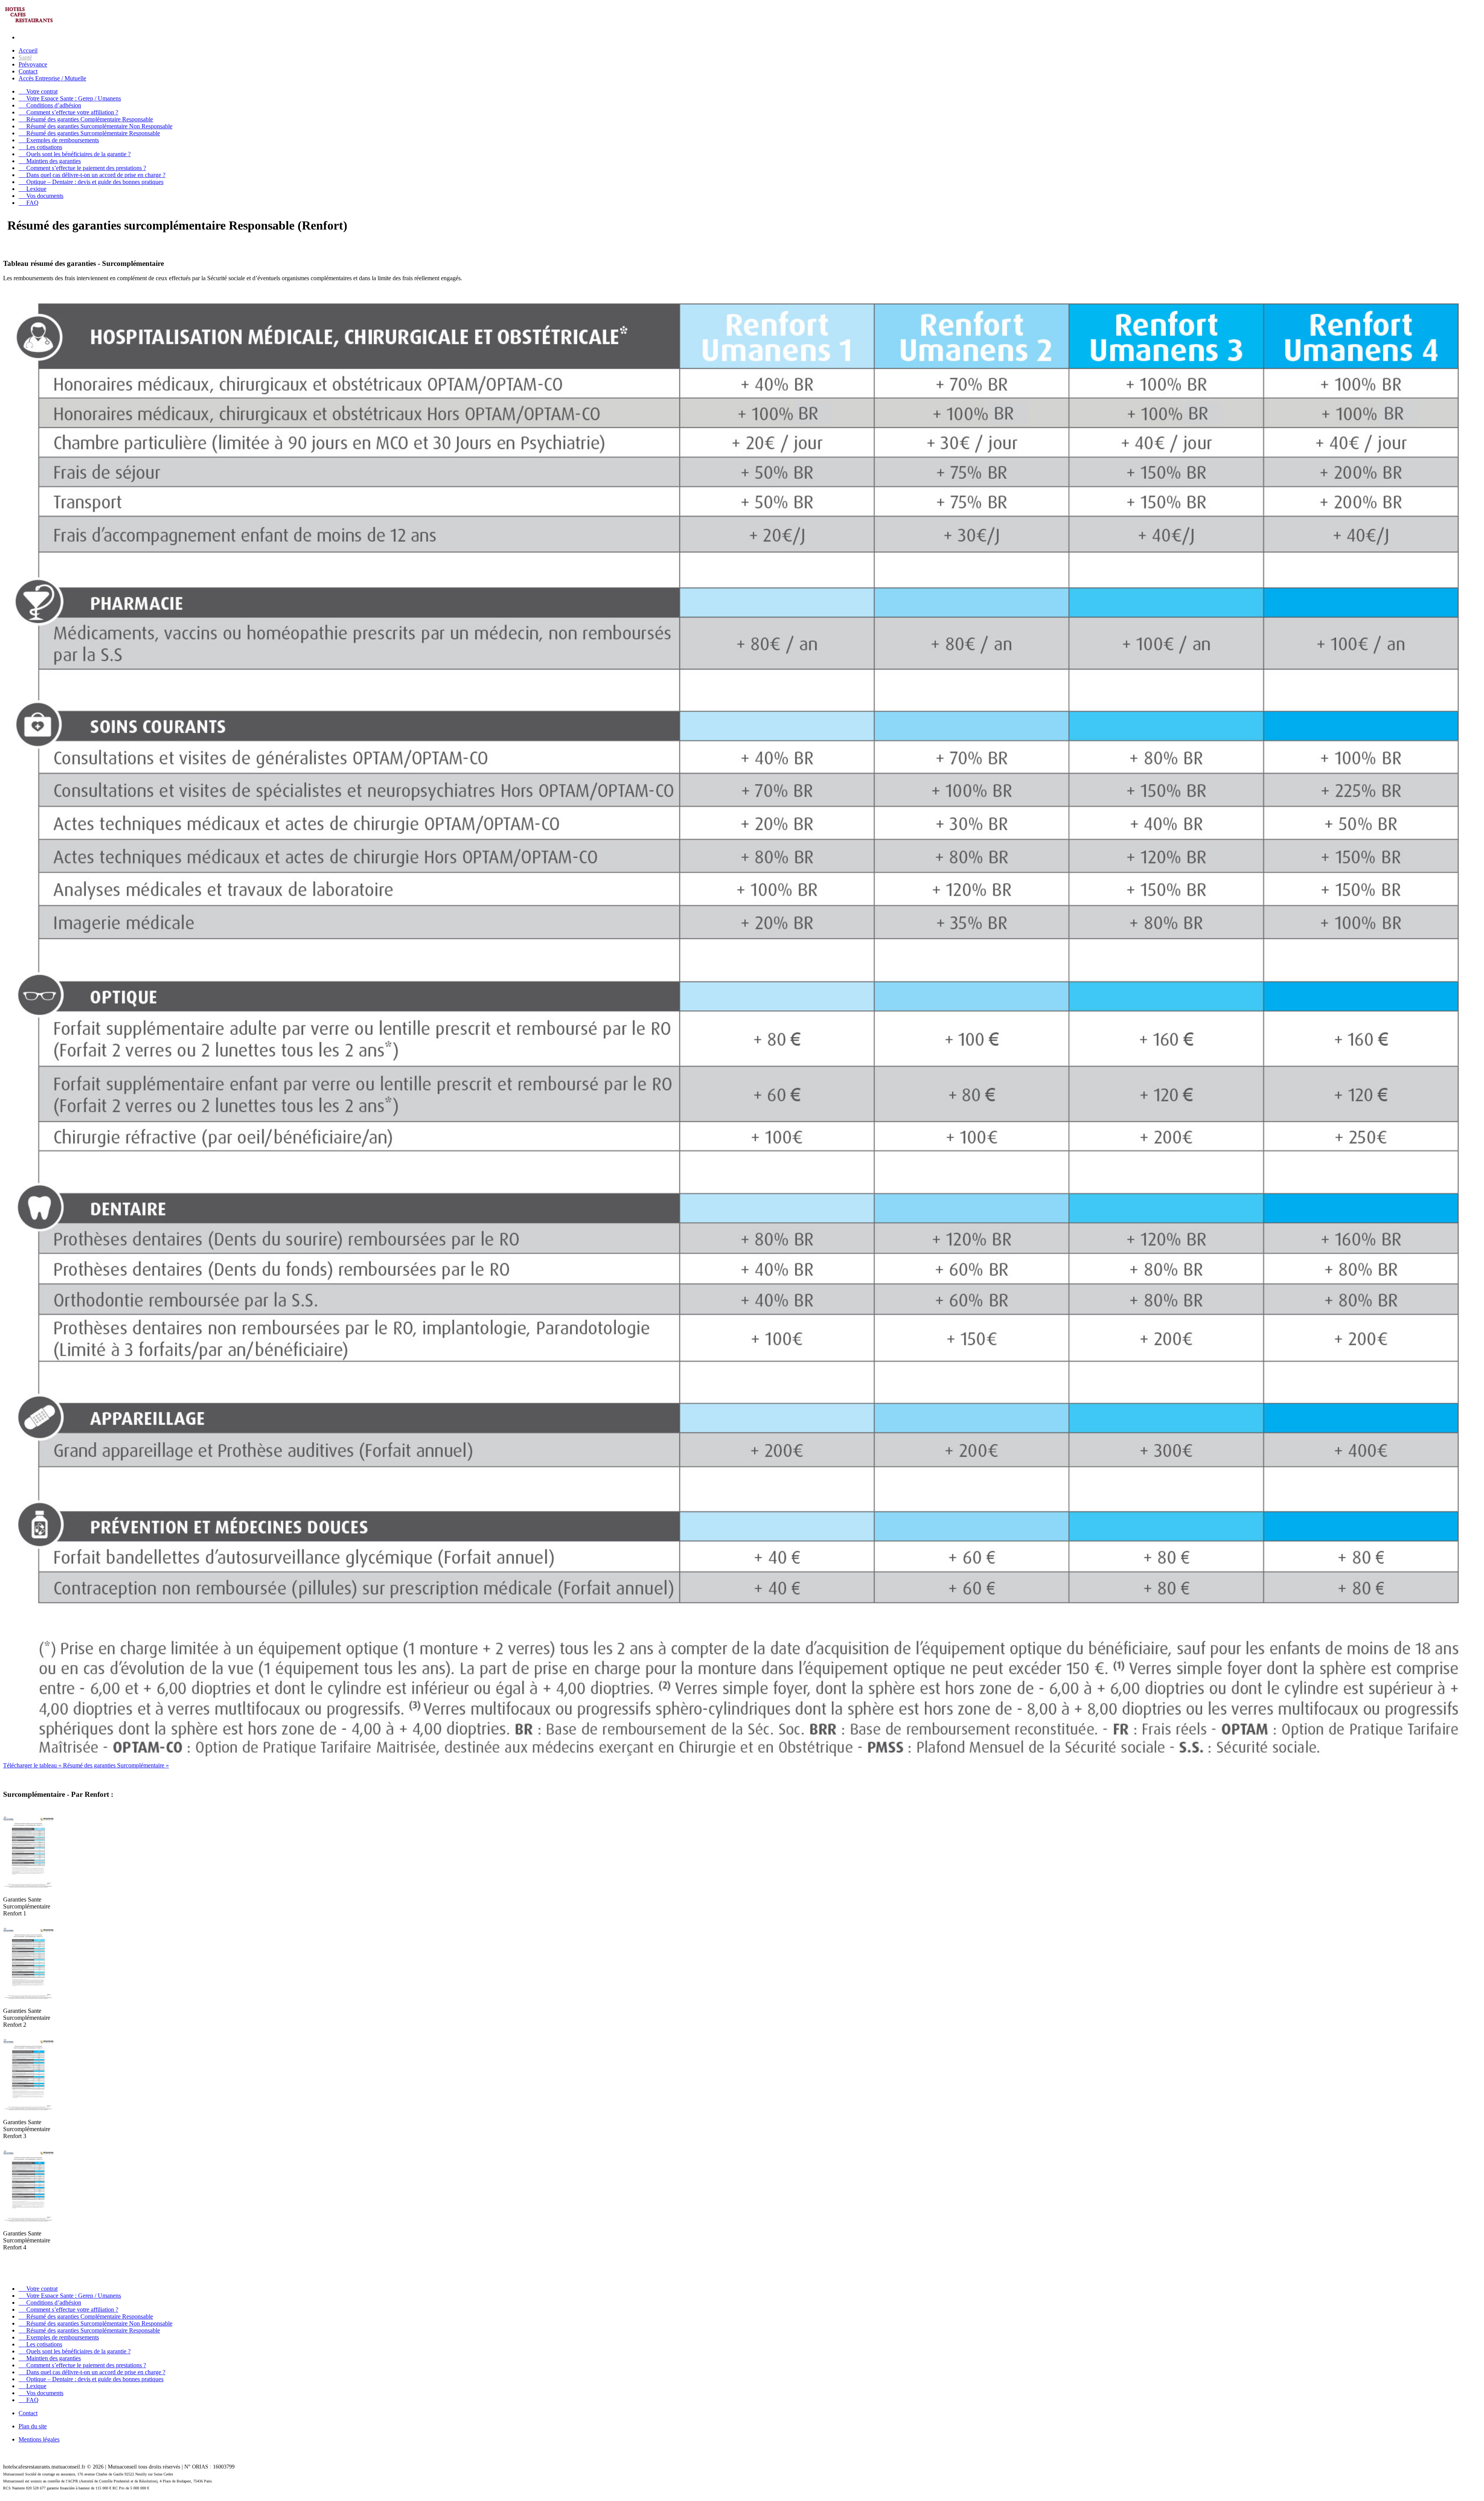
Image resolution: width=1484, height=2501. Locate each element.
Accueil (28, 50)
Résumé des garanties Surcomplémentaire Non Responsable (95, 126)
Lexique (32, 189)
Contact (28, 71)
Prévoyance (33, 64)
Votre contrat (38, 91)
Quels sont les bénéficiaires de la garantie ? (75, 154)
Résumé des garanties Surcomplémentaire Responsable (89, 133)
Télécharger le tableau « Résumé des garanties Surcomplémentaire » (86, 1765)
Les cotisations (40, 147)
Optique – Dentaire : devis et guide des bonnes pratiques (91, 182)
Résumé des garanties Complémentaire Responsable (86, 119)
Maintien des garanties (50, 161)
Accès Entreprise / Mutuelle (52, 78)
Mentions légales (39, 2439)
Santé (25, 57)
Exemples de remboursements (59, 140)
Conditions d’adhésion (50, 105)
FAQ (29, 203)
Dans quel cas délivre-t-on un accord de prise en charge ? (92, 175)
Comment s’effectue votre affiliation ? (68, 112)
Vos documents (41, 196)
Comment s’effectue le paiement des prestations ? (82, 168)
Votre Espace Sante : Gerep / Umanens (70, 98)
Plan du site (33, 2426)
